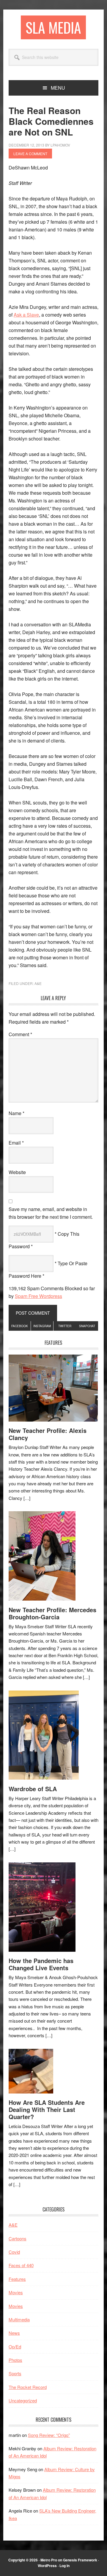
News (14, 2333)
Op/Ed (15, 2347)
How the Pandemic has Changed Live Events (41, 1964)
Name (16, 1113)
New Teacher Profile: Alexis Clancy (48, 1434)
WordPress (47, 2566)
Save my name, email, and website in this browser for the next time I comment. (51, 1213)
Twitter (65, 1326)
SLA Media (53, 27)
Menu (58, 88)
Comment (20, 1034)
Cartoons (18, 2238)
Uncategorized (23, 2400)
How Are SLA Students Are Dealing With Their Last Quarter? (47, 2109)
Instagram (42, 1326)
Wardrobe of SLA (33, 1789)
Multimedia (19, 2319)
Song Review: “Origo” (49, 2435)
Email (16, 1143)
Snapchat (87, 1326)
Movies (16, 2292)
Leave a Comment (30, 154)
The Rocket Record (28, 2387)
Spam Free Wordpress (38, 1296)
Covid (14, 2252)
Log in (64, 2566)
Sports (15, 2373)
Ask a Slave (26, 315)
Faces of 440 (21, 2265)
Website (17, 1172)
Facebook (20, 1326)
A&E (38, 983)
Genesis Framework (80, 2560)
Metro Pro (49, 2560)
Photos (15, 2360)
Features (17, 2279)
